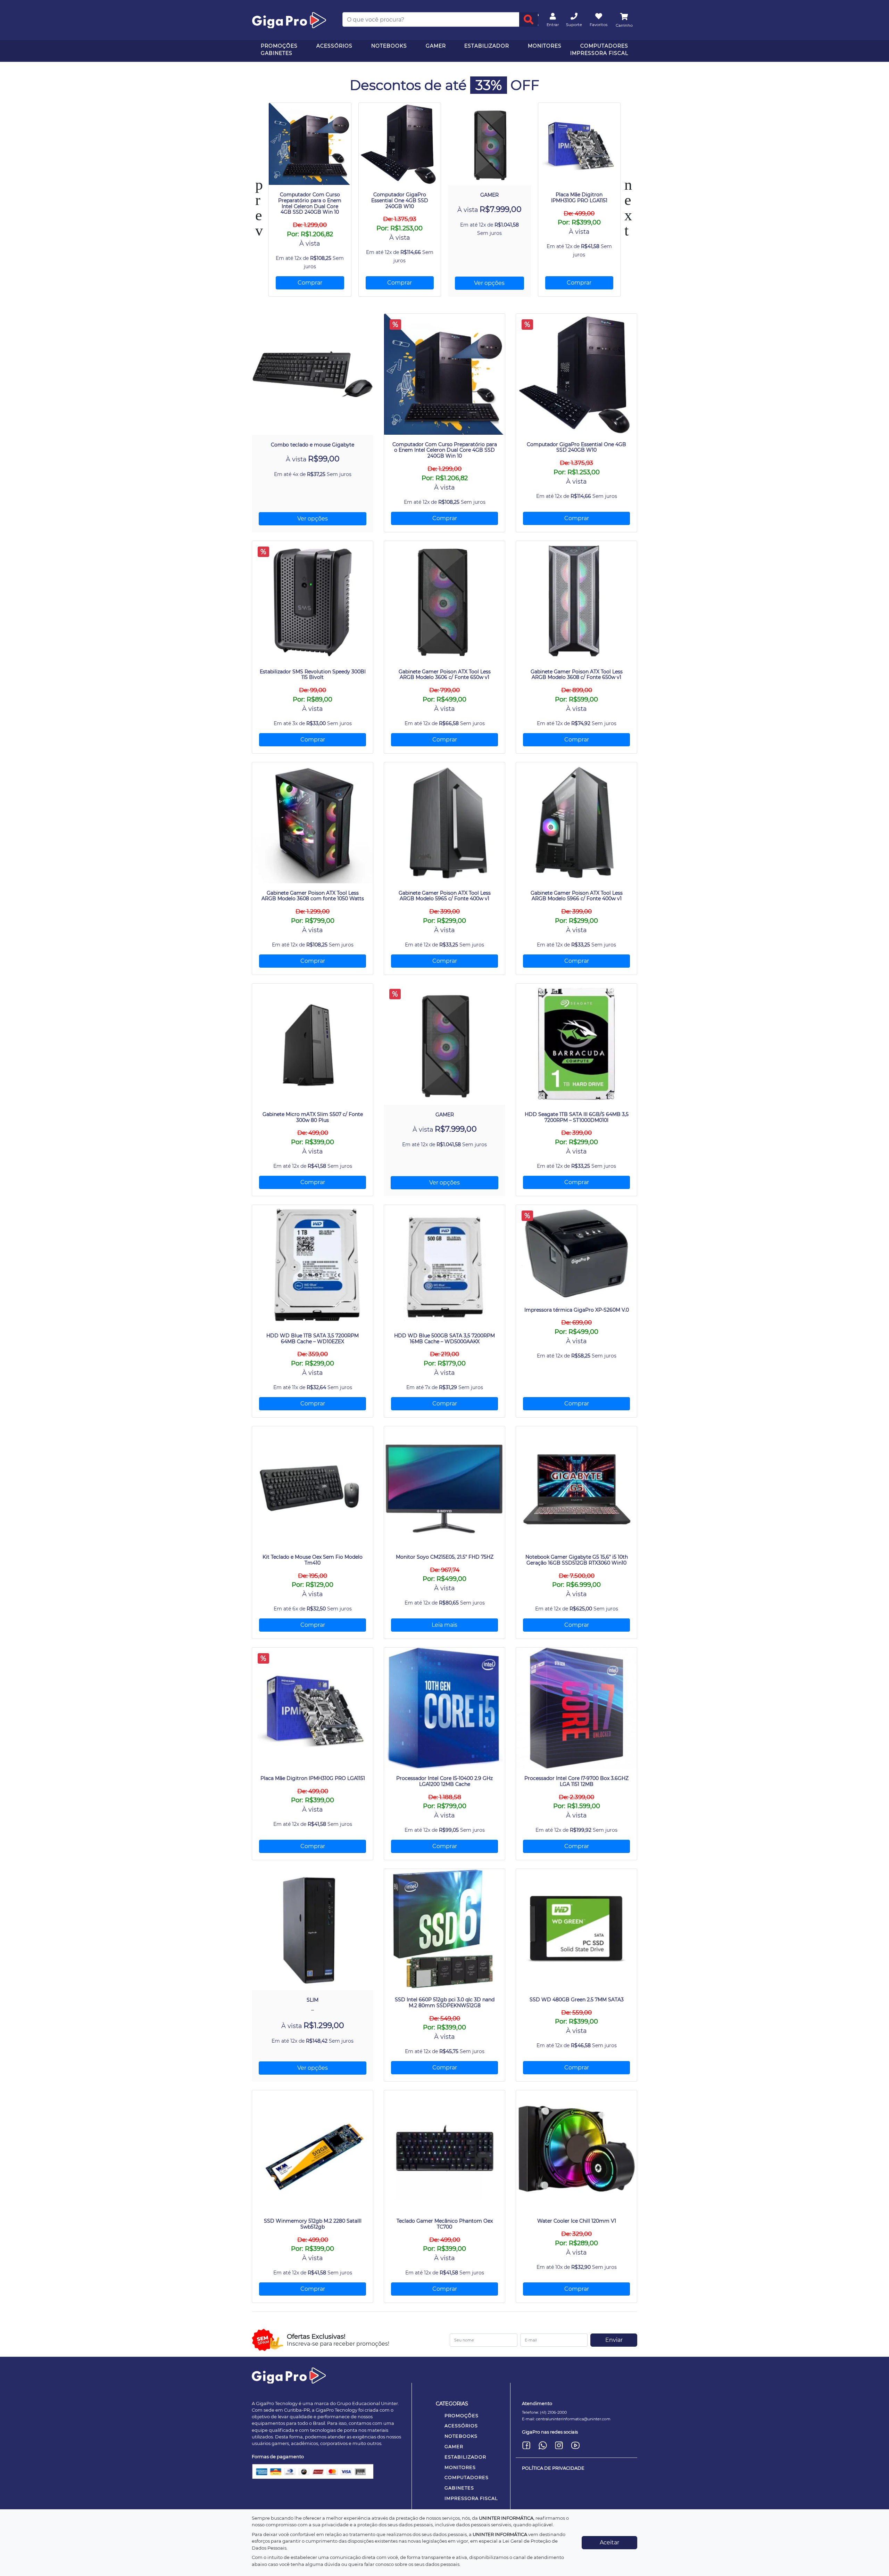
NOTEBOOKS (389, 46)
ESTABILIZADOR (487, 46)
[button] (431, 306)
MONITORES (545, 46)
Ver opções (489, 283)
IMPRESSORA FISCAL (599, 53)
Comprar (310, 283)
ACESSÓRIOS (334, 46)
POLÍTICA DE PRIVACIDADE (553, 2468)
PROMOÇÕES (279, 46)
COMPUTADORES (604, 46)
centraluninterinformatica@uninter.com (573, 2419)
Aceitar (609, 2542)
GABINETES (277, 53)
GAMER (436, 46)
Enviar (614, 2340)
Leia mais (444, 1625)
